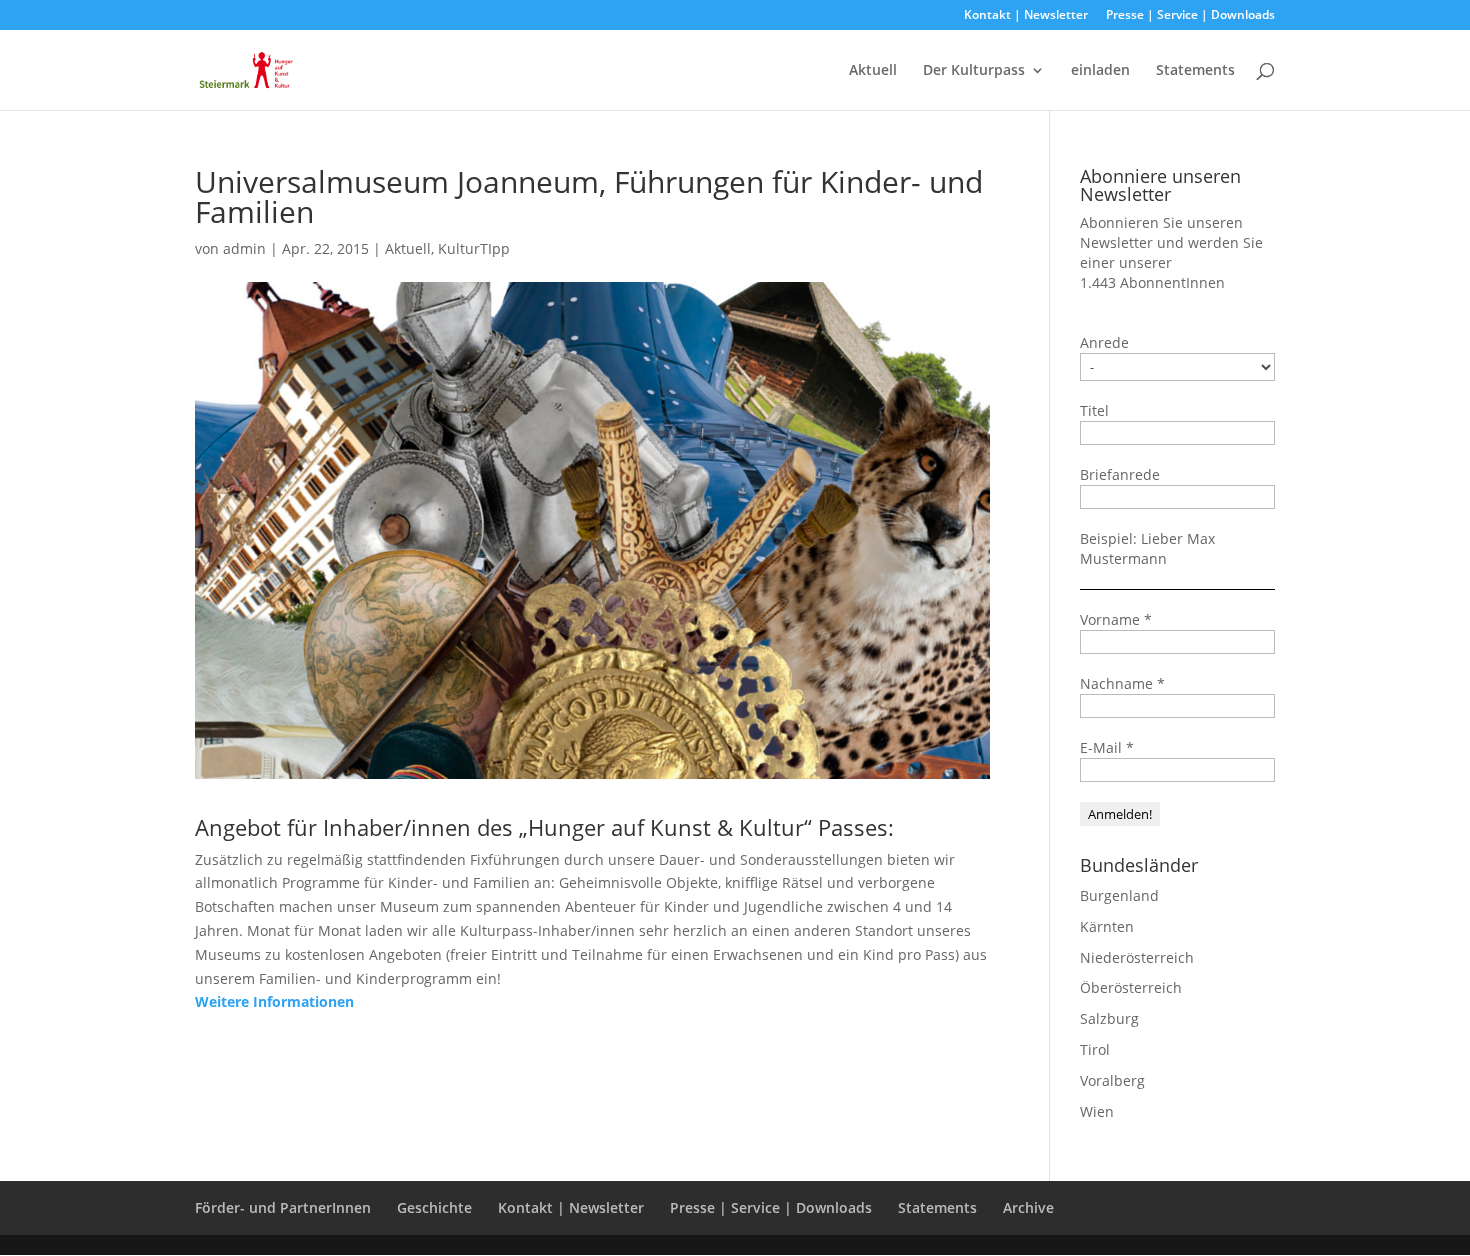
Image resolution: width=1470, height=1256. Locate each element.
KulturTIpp (474, 248)
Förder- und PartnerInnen (283, 1207)
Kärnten (1107, 926)
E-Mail (1107, 747)
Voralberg (1112, 1080)
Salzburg (1109, 1018)
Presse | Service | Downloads (1190, 16)
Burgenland (1119, 895)
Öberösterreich (1131, 987)
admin (244, 248)
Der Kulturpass (974, 71)
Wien (1097, 1111)
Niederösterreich (1137, 957)
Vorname (1116, 619)
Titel (1094, 410)
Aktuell (873, 71)
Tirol (1095, 1049)
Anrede (1104, 342)
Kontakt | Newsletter (1026, 16)
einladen (1100, 71)
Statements (1195, 71)
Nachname (1122, 683)
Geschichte (434, 1207)
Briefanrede (1120, 474)
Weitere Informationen (274, 1001)
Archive (1028, 1207)
